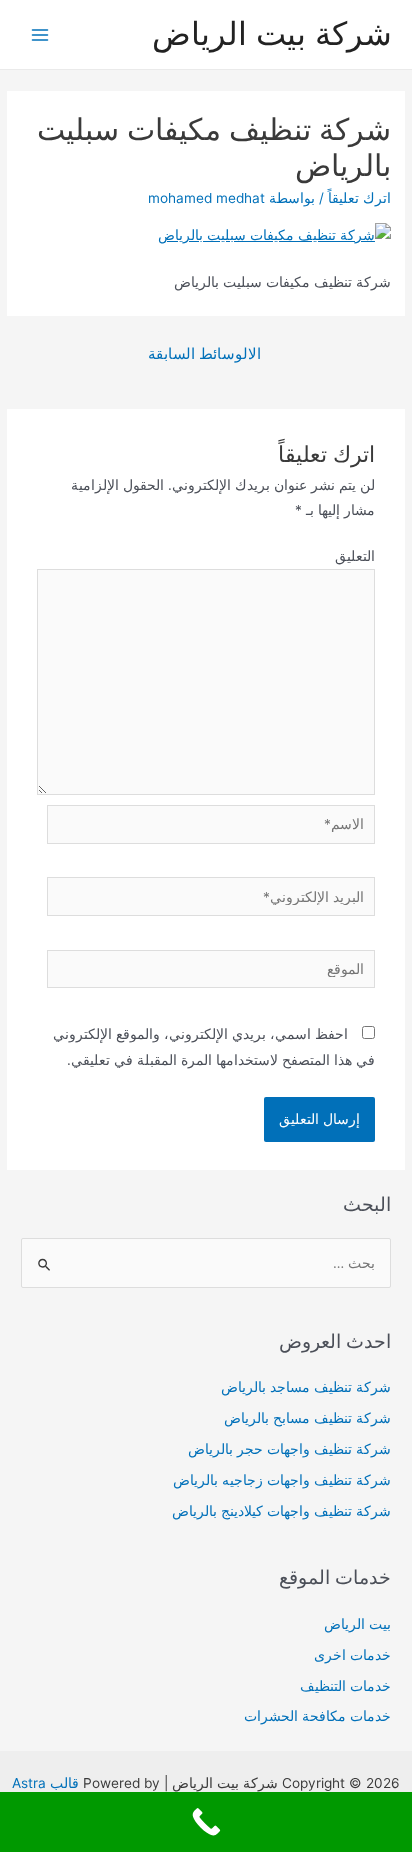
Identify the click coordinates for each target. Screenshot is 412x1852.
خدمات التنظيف (345, 1686)
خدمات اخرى (352, 1655)
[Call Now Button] (206, 1822)
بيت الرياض (357, 1624)
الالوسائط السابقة (204, 354)
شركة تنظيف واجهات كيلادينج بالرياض (281, 1511)
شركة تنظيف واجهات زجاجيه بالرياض (282, 1480)
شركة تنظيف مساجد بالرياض (306, 1387)
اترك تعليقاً (359, 198)
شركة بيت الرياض (272, 33)
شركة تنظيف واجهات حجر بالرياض (289, 1449)
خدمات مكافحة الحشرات (317, 1716)
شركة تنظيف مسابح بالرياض (307, 1418)
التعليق (355, 556)
